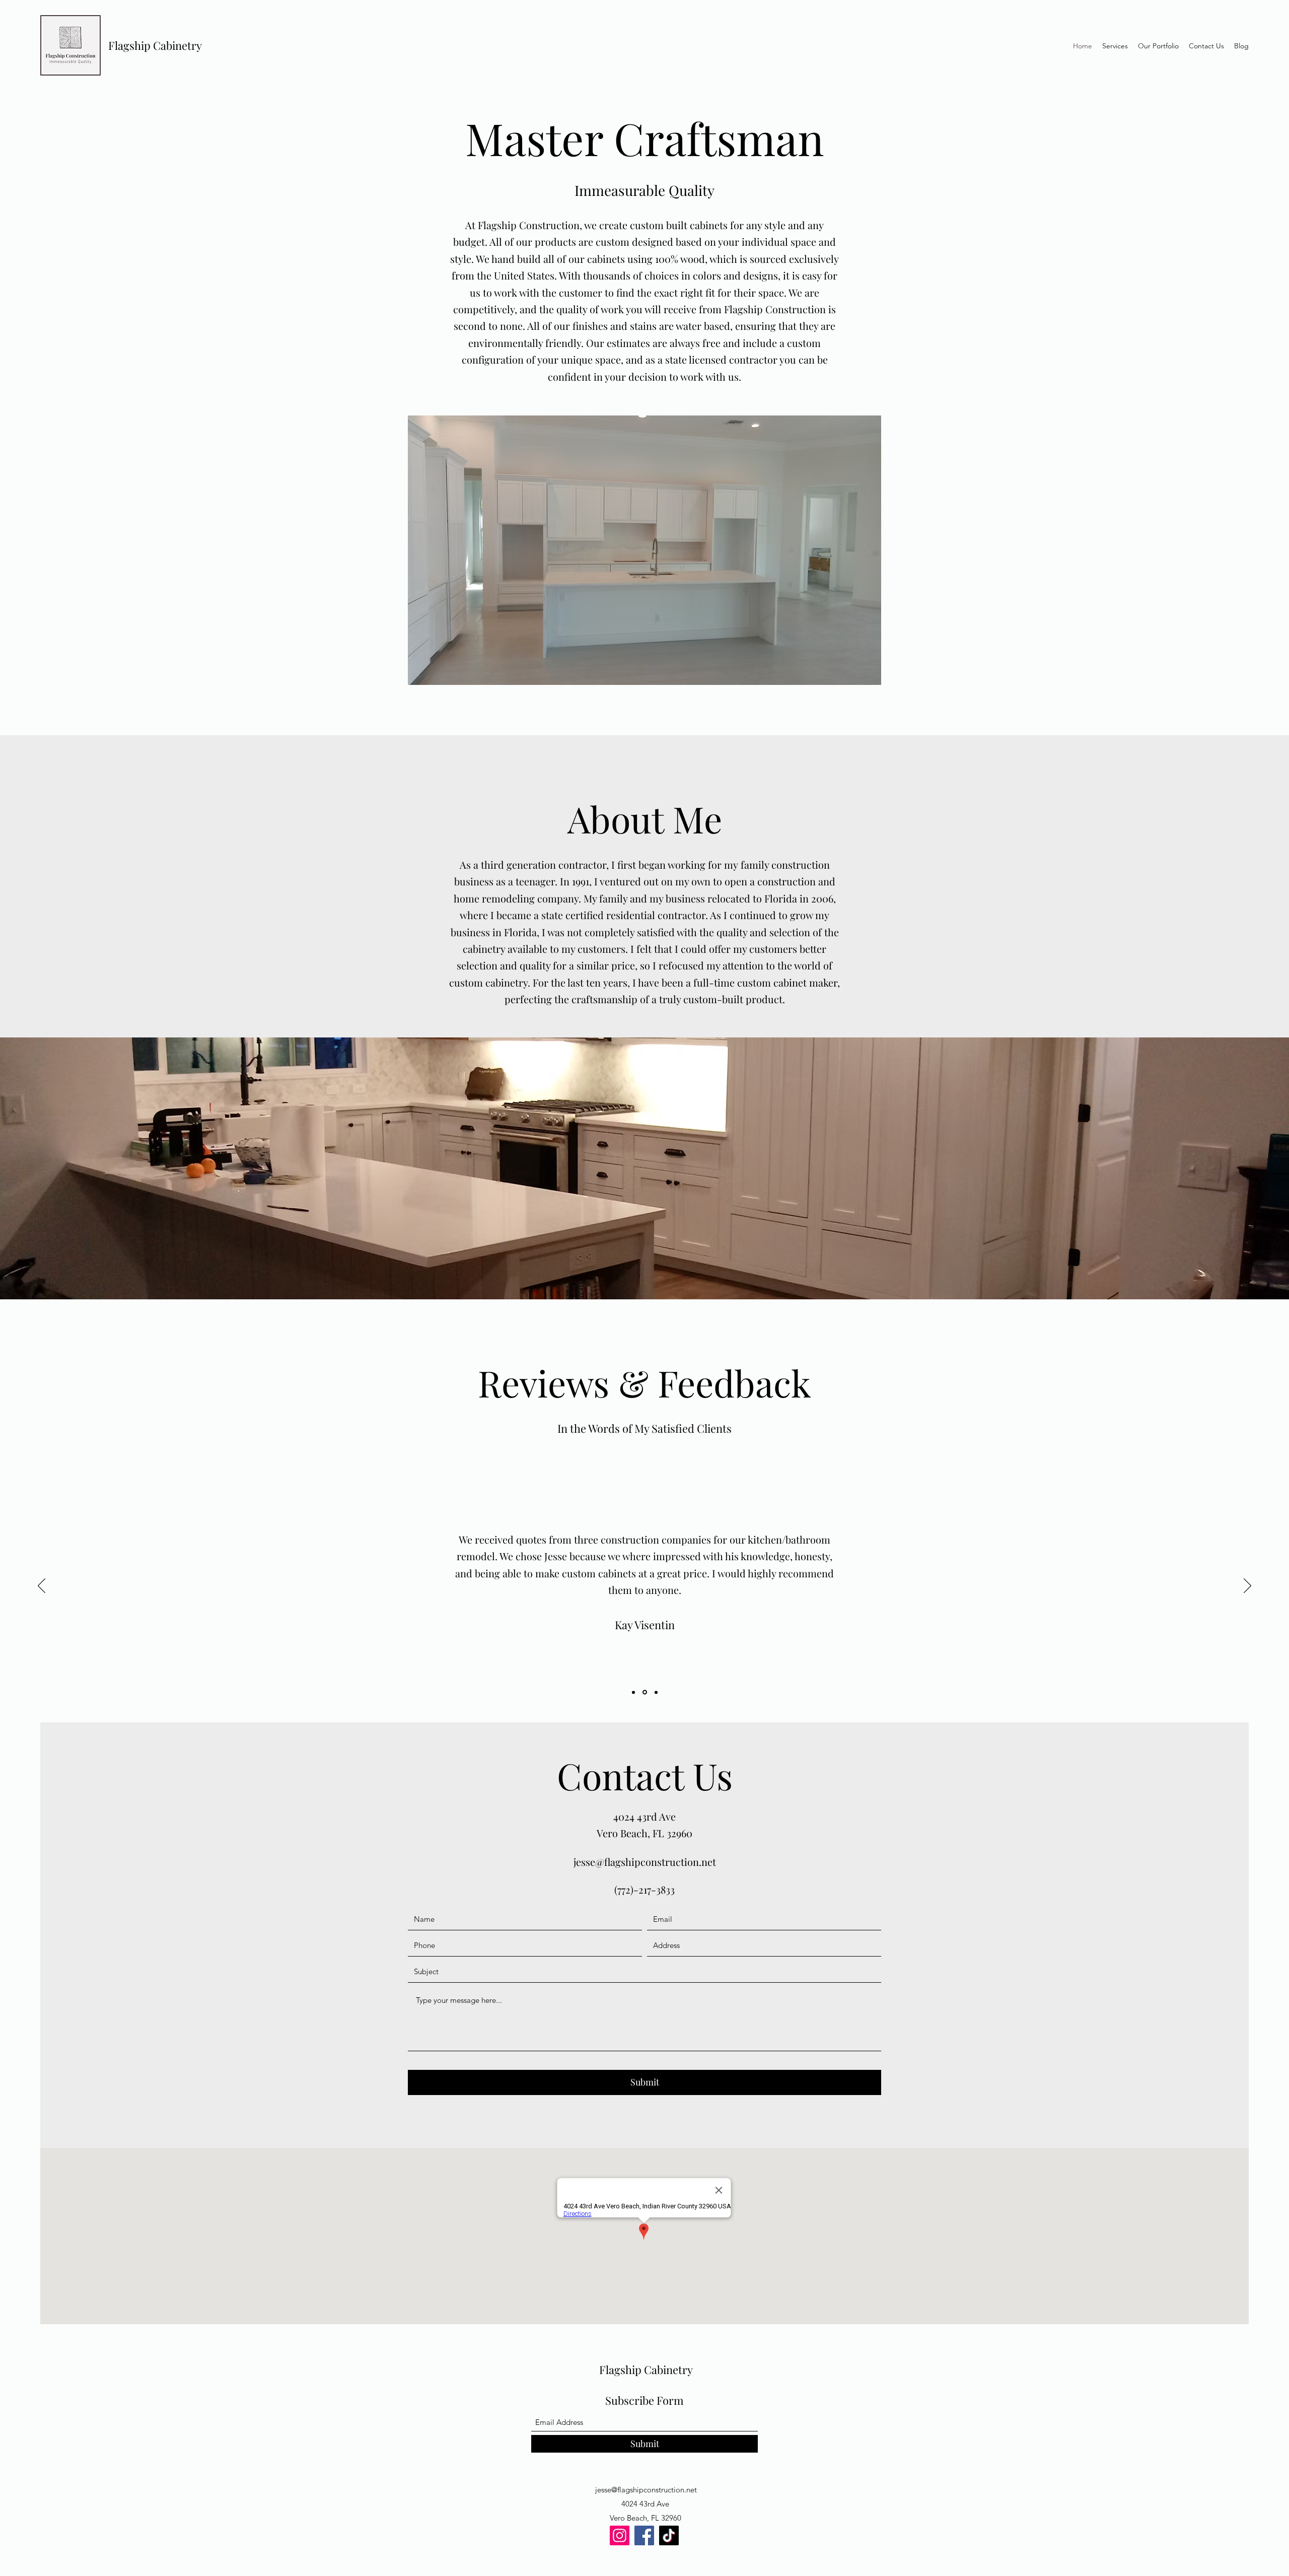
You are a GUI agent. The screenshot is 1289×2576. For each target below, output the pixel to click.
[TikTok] (669, 2535)
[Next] (1247, 1586)
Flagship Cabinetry (155, 45)
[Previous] (42, 1586)
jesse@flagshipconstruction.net (645, 1862)
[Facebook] (644, 2535)
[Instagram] (620, 2535)
